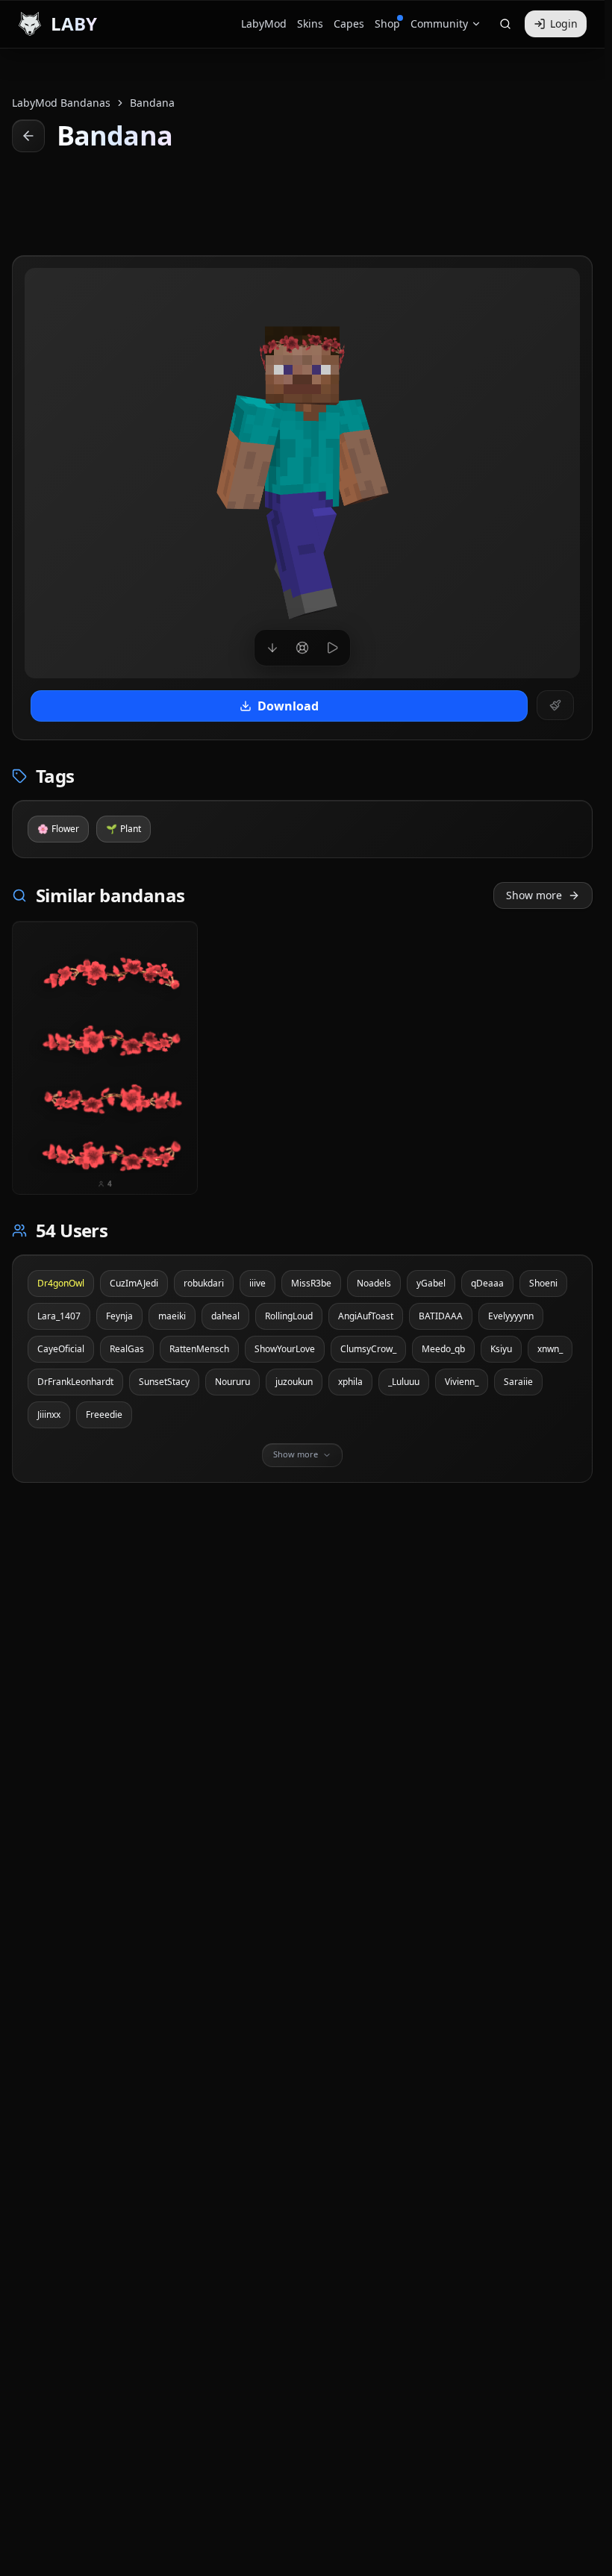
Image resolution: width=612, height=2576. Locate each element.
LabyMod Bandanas (61, 103)
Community (439, 24)
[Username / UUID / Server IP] (505, 24)
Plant (124, 829)
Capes (349, 24)
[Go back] (28, 136)
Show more (534, 895)
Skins (310, 24)
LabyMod (264, 24)
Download (288, 706)
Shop (387, 24)
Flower (58, 829)
